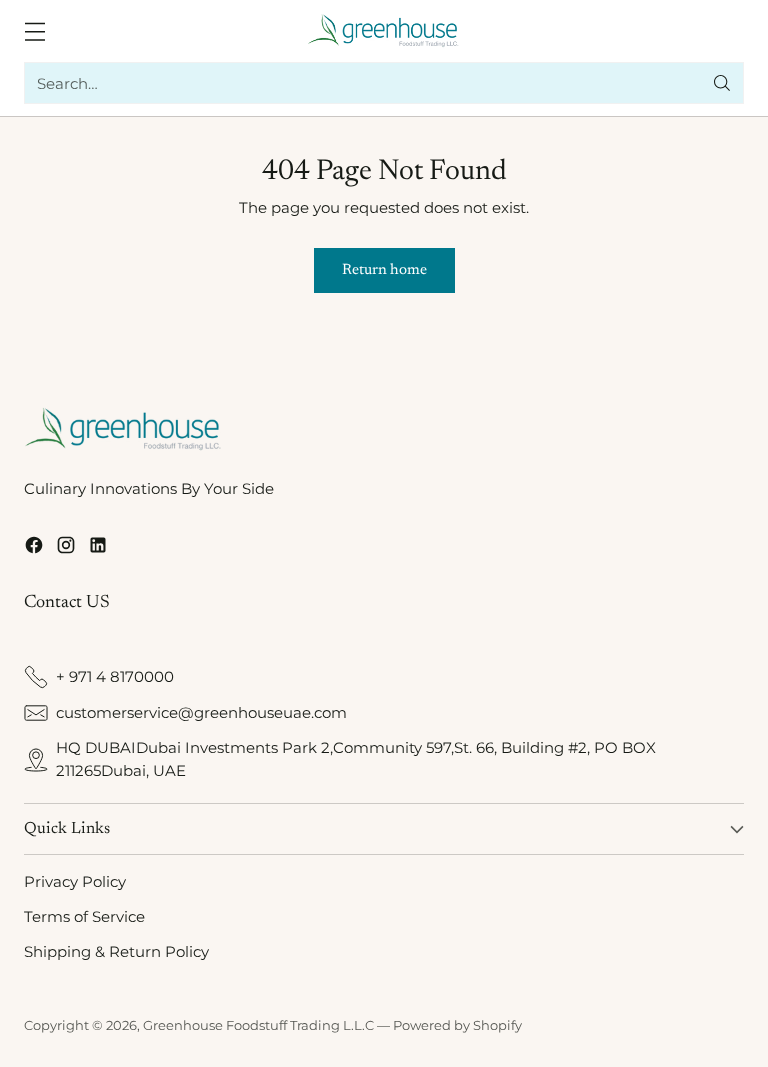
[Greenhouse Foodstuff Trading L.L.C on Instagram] (66, 548)
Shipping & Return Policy (116, 951)
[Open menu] (34, 31)
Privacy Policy (75, 881)
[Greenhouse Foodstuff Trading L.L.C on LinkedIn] (98, 548)
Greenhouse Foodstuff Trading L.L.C (258, 1025)
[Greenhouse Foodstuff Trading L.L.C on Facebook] (34, 548)
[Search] (722, 83)
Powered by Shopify (457, 1025)
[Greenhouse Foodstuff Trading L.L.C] (384, 31)
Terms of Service (84, 916)
